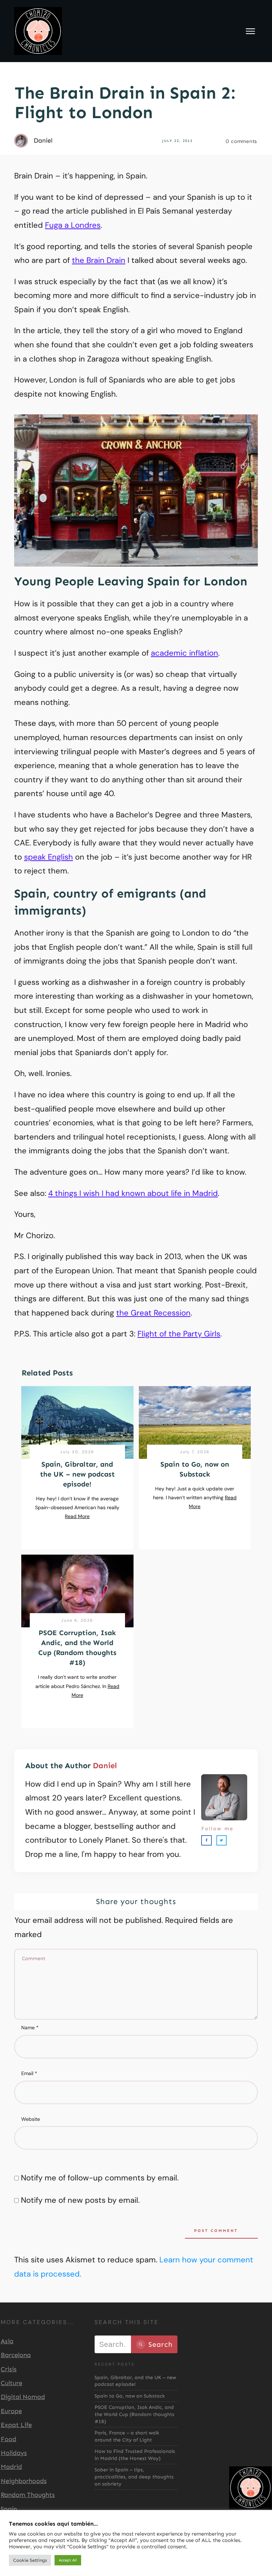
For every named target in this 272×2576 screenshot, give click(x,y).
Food (8, 2439)
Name (30, 2028)
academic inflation (185, 653)
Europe (11, 2411)
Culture (12, 2383)
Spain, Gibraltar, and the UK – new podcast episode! (77, 1474)
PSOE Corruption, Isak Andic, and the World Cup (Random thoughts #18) (134, 2414)
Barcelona (16, 2355)
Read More (77, 1516)
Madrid (11, 2467)
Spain (9, 2509)
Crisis (9, 2369)
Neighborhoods (24, 2481)
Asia (7, 2341)
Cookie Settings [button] (30, 2560)
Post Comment (216, 2231)
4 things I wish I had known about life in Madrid (133, 1193)
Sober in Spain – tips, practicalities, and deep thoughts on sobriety (134, 2477)
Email (29, 2073)
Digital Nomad (23, 2397)
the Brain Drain (99, 260)
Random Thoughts (28, 2495)
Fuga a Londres (73, 225)
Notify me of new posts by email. (80, 2200)
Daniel (105, 1766)
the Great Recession (153, 1313)
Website (31, 2119)
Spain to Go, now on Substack (130, 2396)
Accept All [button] (68, 2560)
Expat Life (16, 2425)
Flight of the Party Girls (179, 1334)
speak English (49, 857)
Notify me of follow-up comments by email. (100, 2178)
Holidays (14, 2453)
